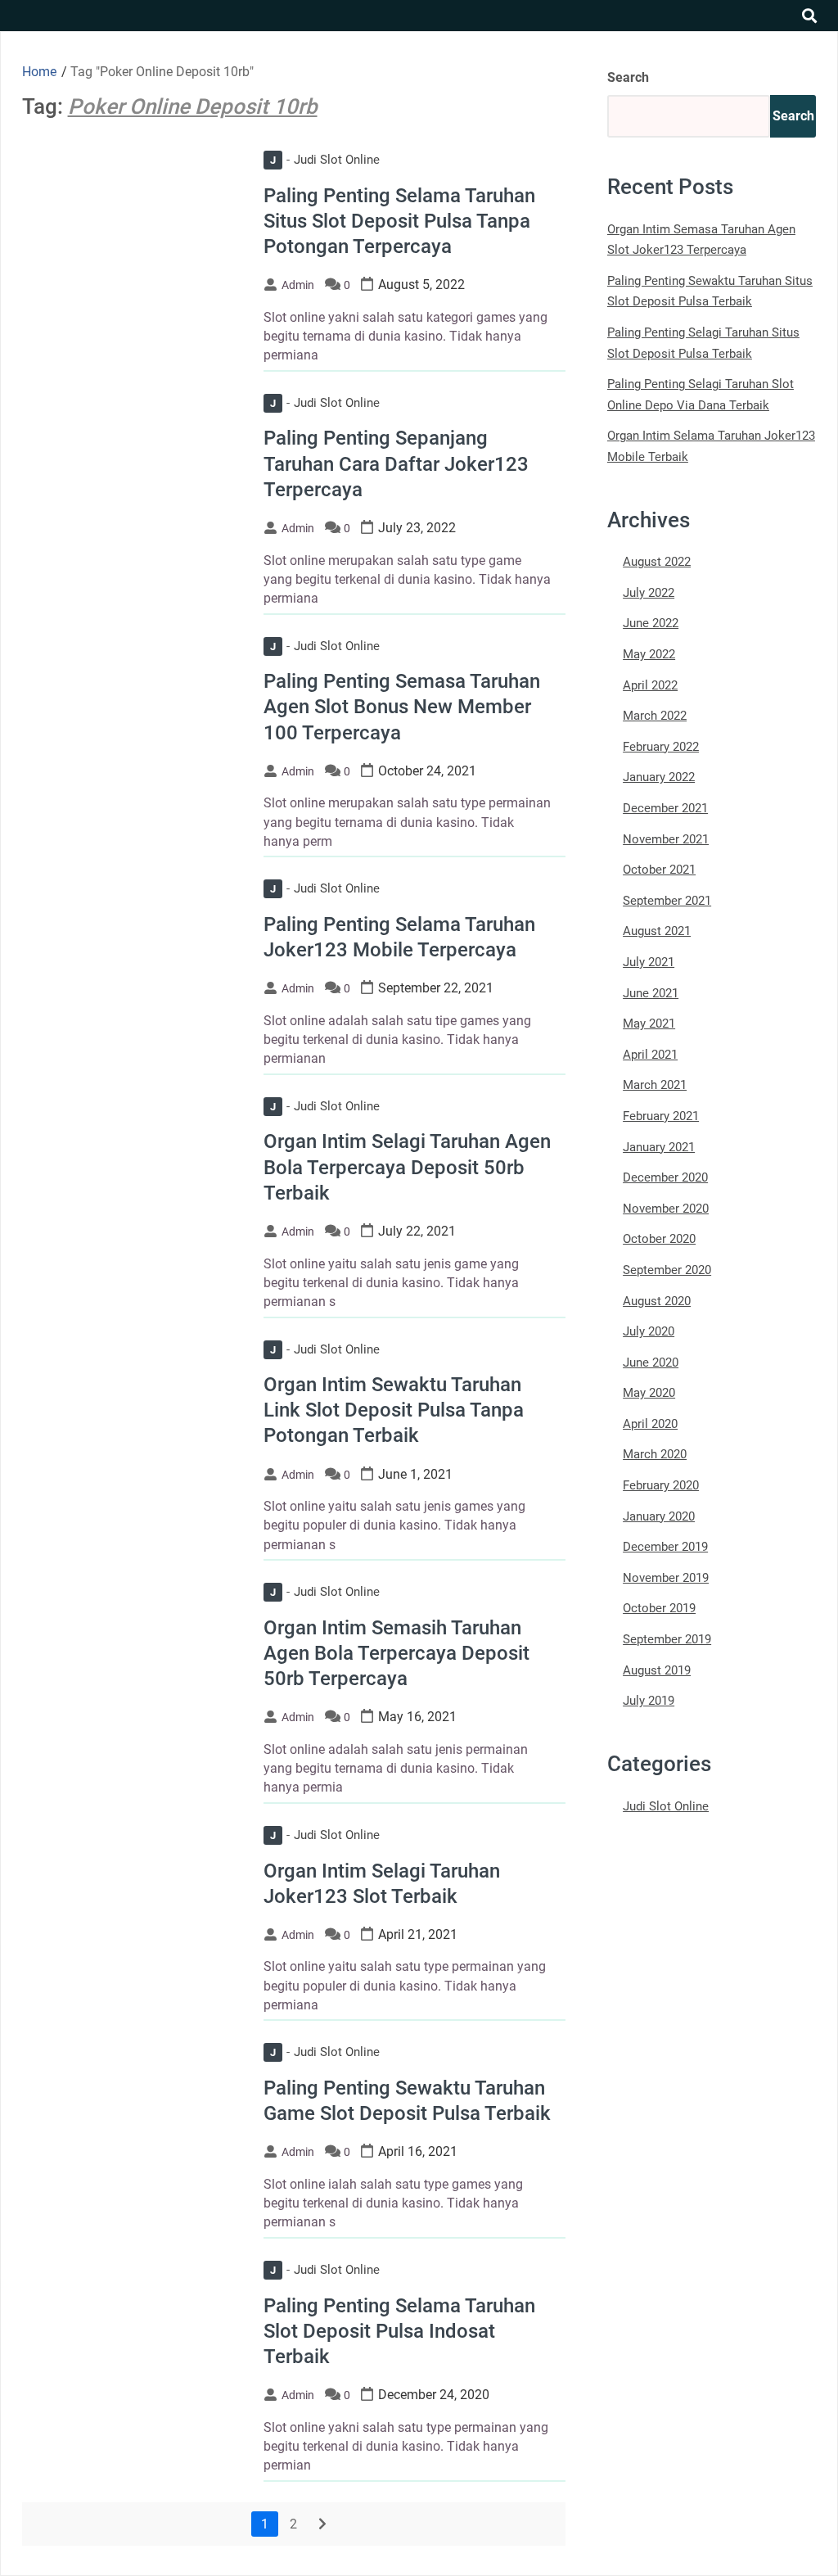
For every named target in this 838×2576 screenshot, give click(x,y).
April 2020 (650, 1424)
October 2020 (659, 1239)
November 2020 (666, 1209)
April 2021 (650, 1055)
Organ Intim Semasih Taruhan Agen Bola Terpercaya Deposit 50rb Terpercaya (396, 1653)
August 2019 (657, 1670)
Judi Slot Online (325, 160)
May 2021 (649, 1024)
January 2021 (659, 1147)
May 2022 (649, 654)
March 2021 (655, 1085)
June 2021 (651, 993)
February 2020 (661, 1485)
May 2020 (649, 1393)
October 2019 (659, 1608)
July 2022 (649, 593)
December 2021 (665, 808)
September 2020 (667, 1270)
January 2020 (659, 1516)
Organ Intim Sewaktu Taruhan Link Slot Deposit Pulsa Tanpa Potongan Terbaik (394, 1410)
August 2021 (657, 931)
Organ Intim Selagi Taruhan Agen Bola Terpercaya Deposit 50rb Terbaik (407, 1167)
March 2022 (655, 716)
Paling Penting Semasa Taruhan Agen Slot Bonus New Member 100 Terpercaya (402, 707)
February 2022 (661, 747)
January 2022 (659, 777)
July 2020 (649, 1331)
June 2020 (651, 1363)
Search (628, 77)
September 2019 (667, 1639)
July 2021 (649, 962)
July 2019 (649, 1701)
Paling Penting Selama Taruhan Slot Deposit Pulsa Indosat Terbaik (399, 2331)
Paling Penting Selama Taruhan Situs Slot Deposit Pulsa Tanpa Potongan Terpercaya (399, 221)
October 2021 (659, 870)
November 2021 (666, 839)
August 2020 (657, 1301)
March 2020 (655, 1454)
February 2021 (661, 1116)
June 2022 (651, 623)
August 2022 (657, 562)
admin (298, 285)
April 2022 (650, 685)
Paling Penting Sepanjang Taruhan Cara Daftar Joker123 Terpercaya (396, 463)
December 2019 (665, 1547)
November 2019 (666, 1578)
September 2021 (667, 901)
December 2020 (665, 1177)
